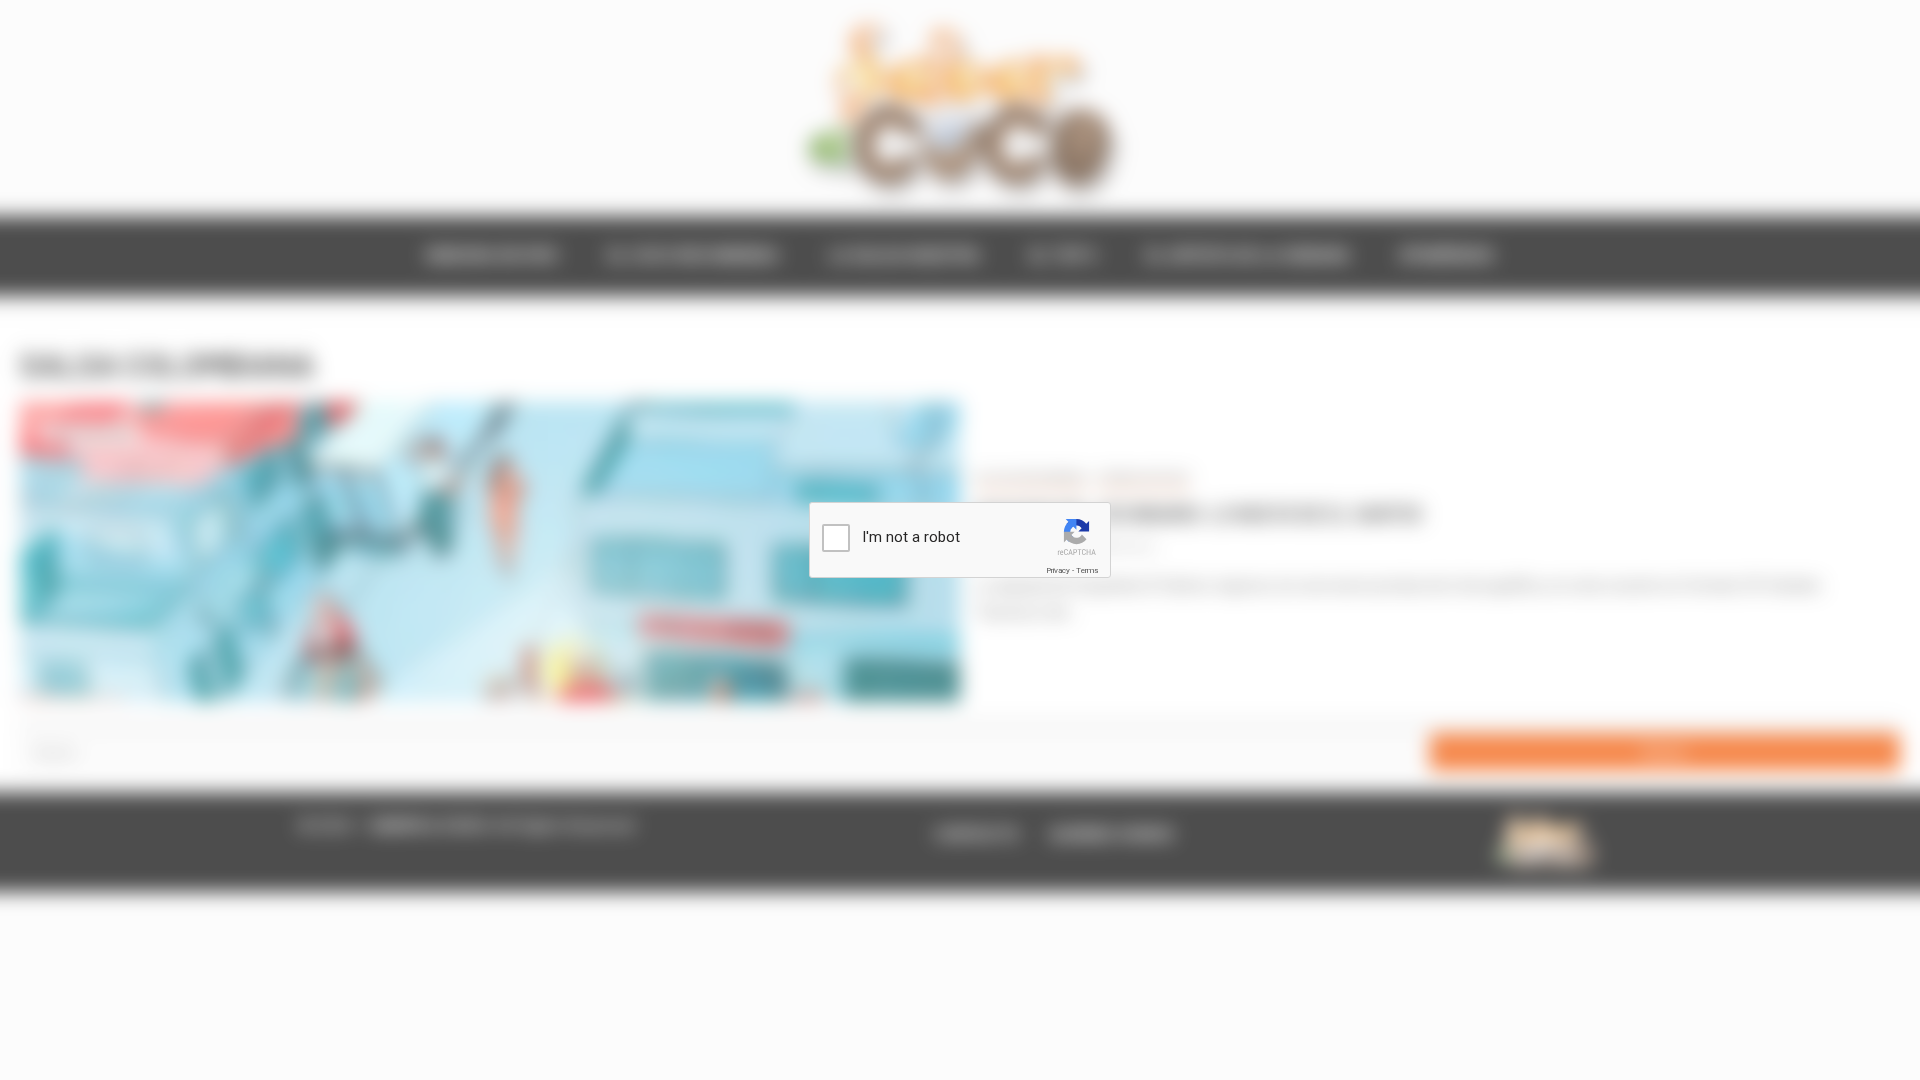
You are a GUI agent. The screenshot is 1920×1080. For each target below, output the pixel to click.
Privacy (1058, 570)
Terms (1087, 570)
